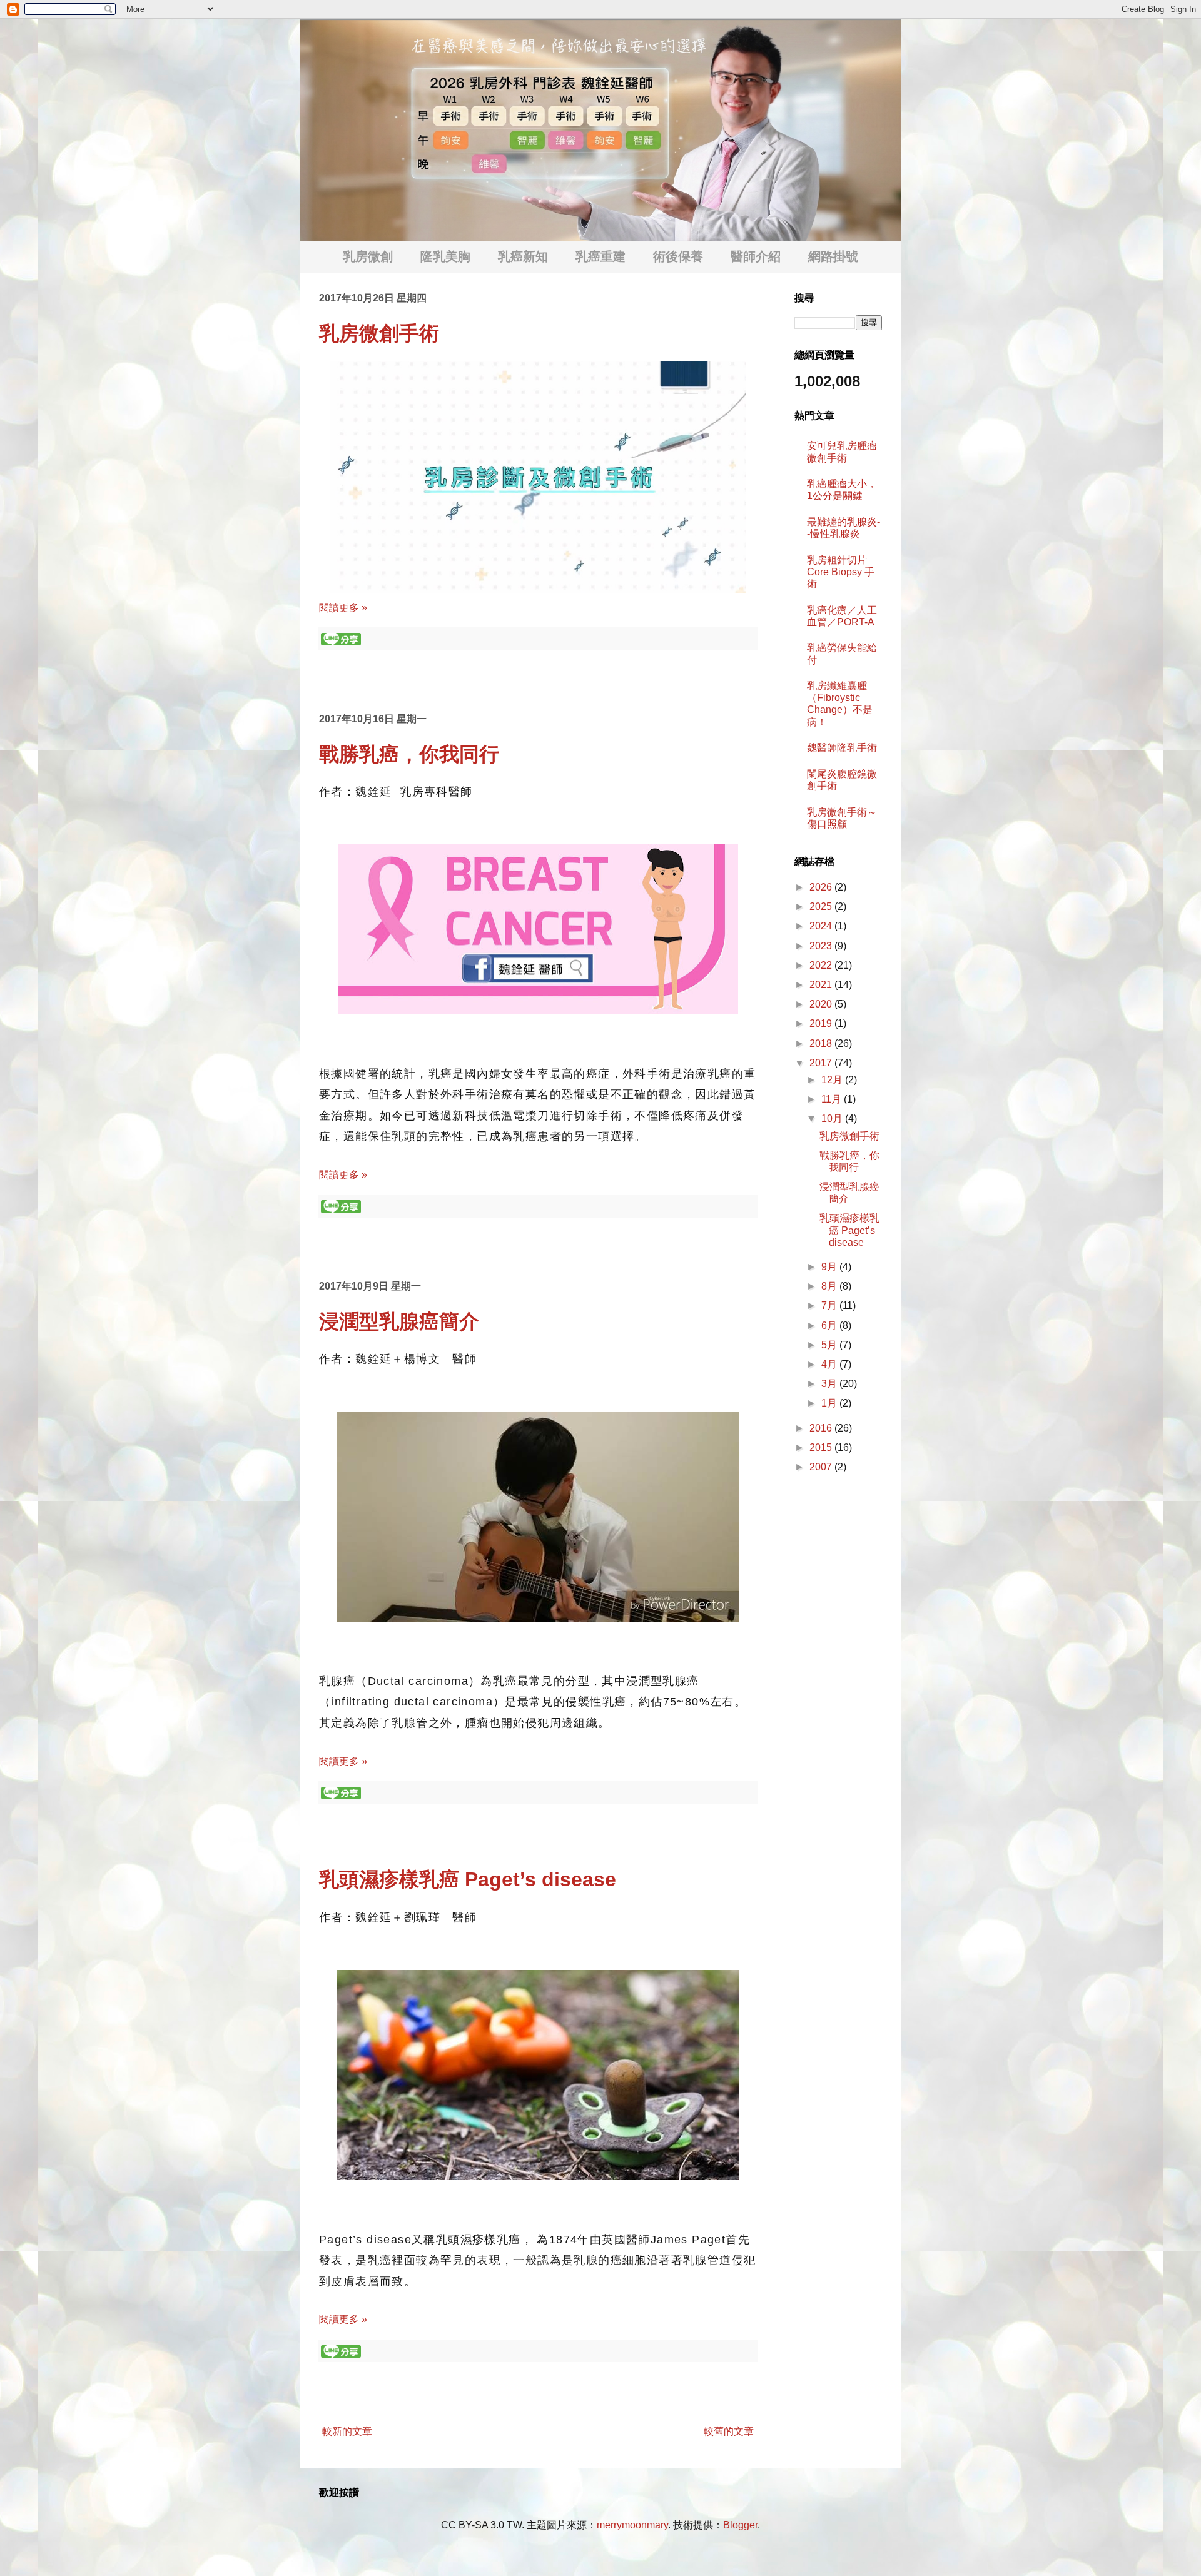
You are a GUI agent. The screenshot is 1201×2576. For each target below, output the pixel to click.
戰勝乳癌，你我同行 (409, 754)
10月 (833, 1119)
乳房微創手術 (379, 333)
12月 (833, 1080)
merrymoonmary (632, 2525)
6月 (830, 1326)
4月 (830, 1364)
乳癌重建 (600, 256)
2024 (822, 926)
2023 (822, 946)
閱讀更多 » (343, 608)
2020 (822, 1004)
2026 (822, 887)
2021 (822, 985)
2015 (822, 1447)
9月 (830, 1267)
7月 (830, 1306)
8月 (830, 1286)
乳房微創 (368, 256)
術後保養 (678, 256)
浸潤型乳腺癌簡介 (399, 1321)
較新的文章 (347, 2431)
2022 (822, 965)
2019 (822, 1023)
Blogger (740, 2525)
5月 (830, 1345)
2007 (822, 1467)
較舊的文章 (729, 2431)
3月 (830, 1384)
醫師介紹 (756, 256)
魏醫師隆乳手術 (842, 748)
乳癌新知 (523, 256)
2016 (822, 1428)
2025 (822, 907)
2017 (822, 1063)
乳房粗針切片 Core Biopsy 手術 (841, 572)
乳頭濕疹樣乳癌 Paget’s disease (468, 1879)
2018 (822, 1043)
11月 (833, 1099)
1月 (830, 1403)
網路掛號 (833, 256)
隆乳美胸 (445, 256)
